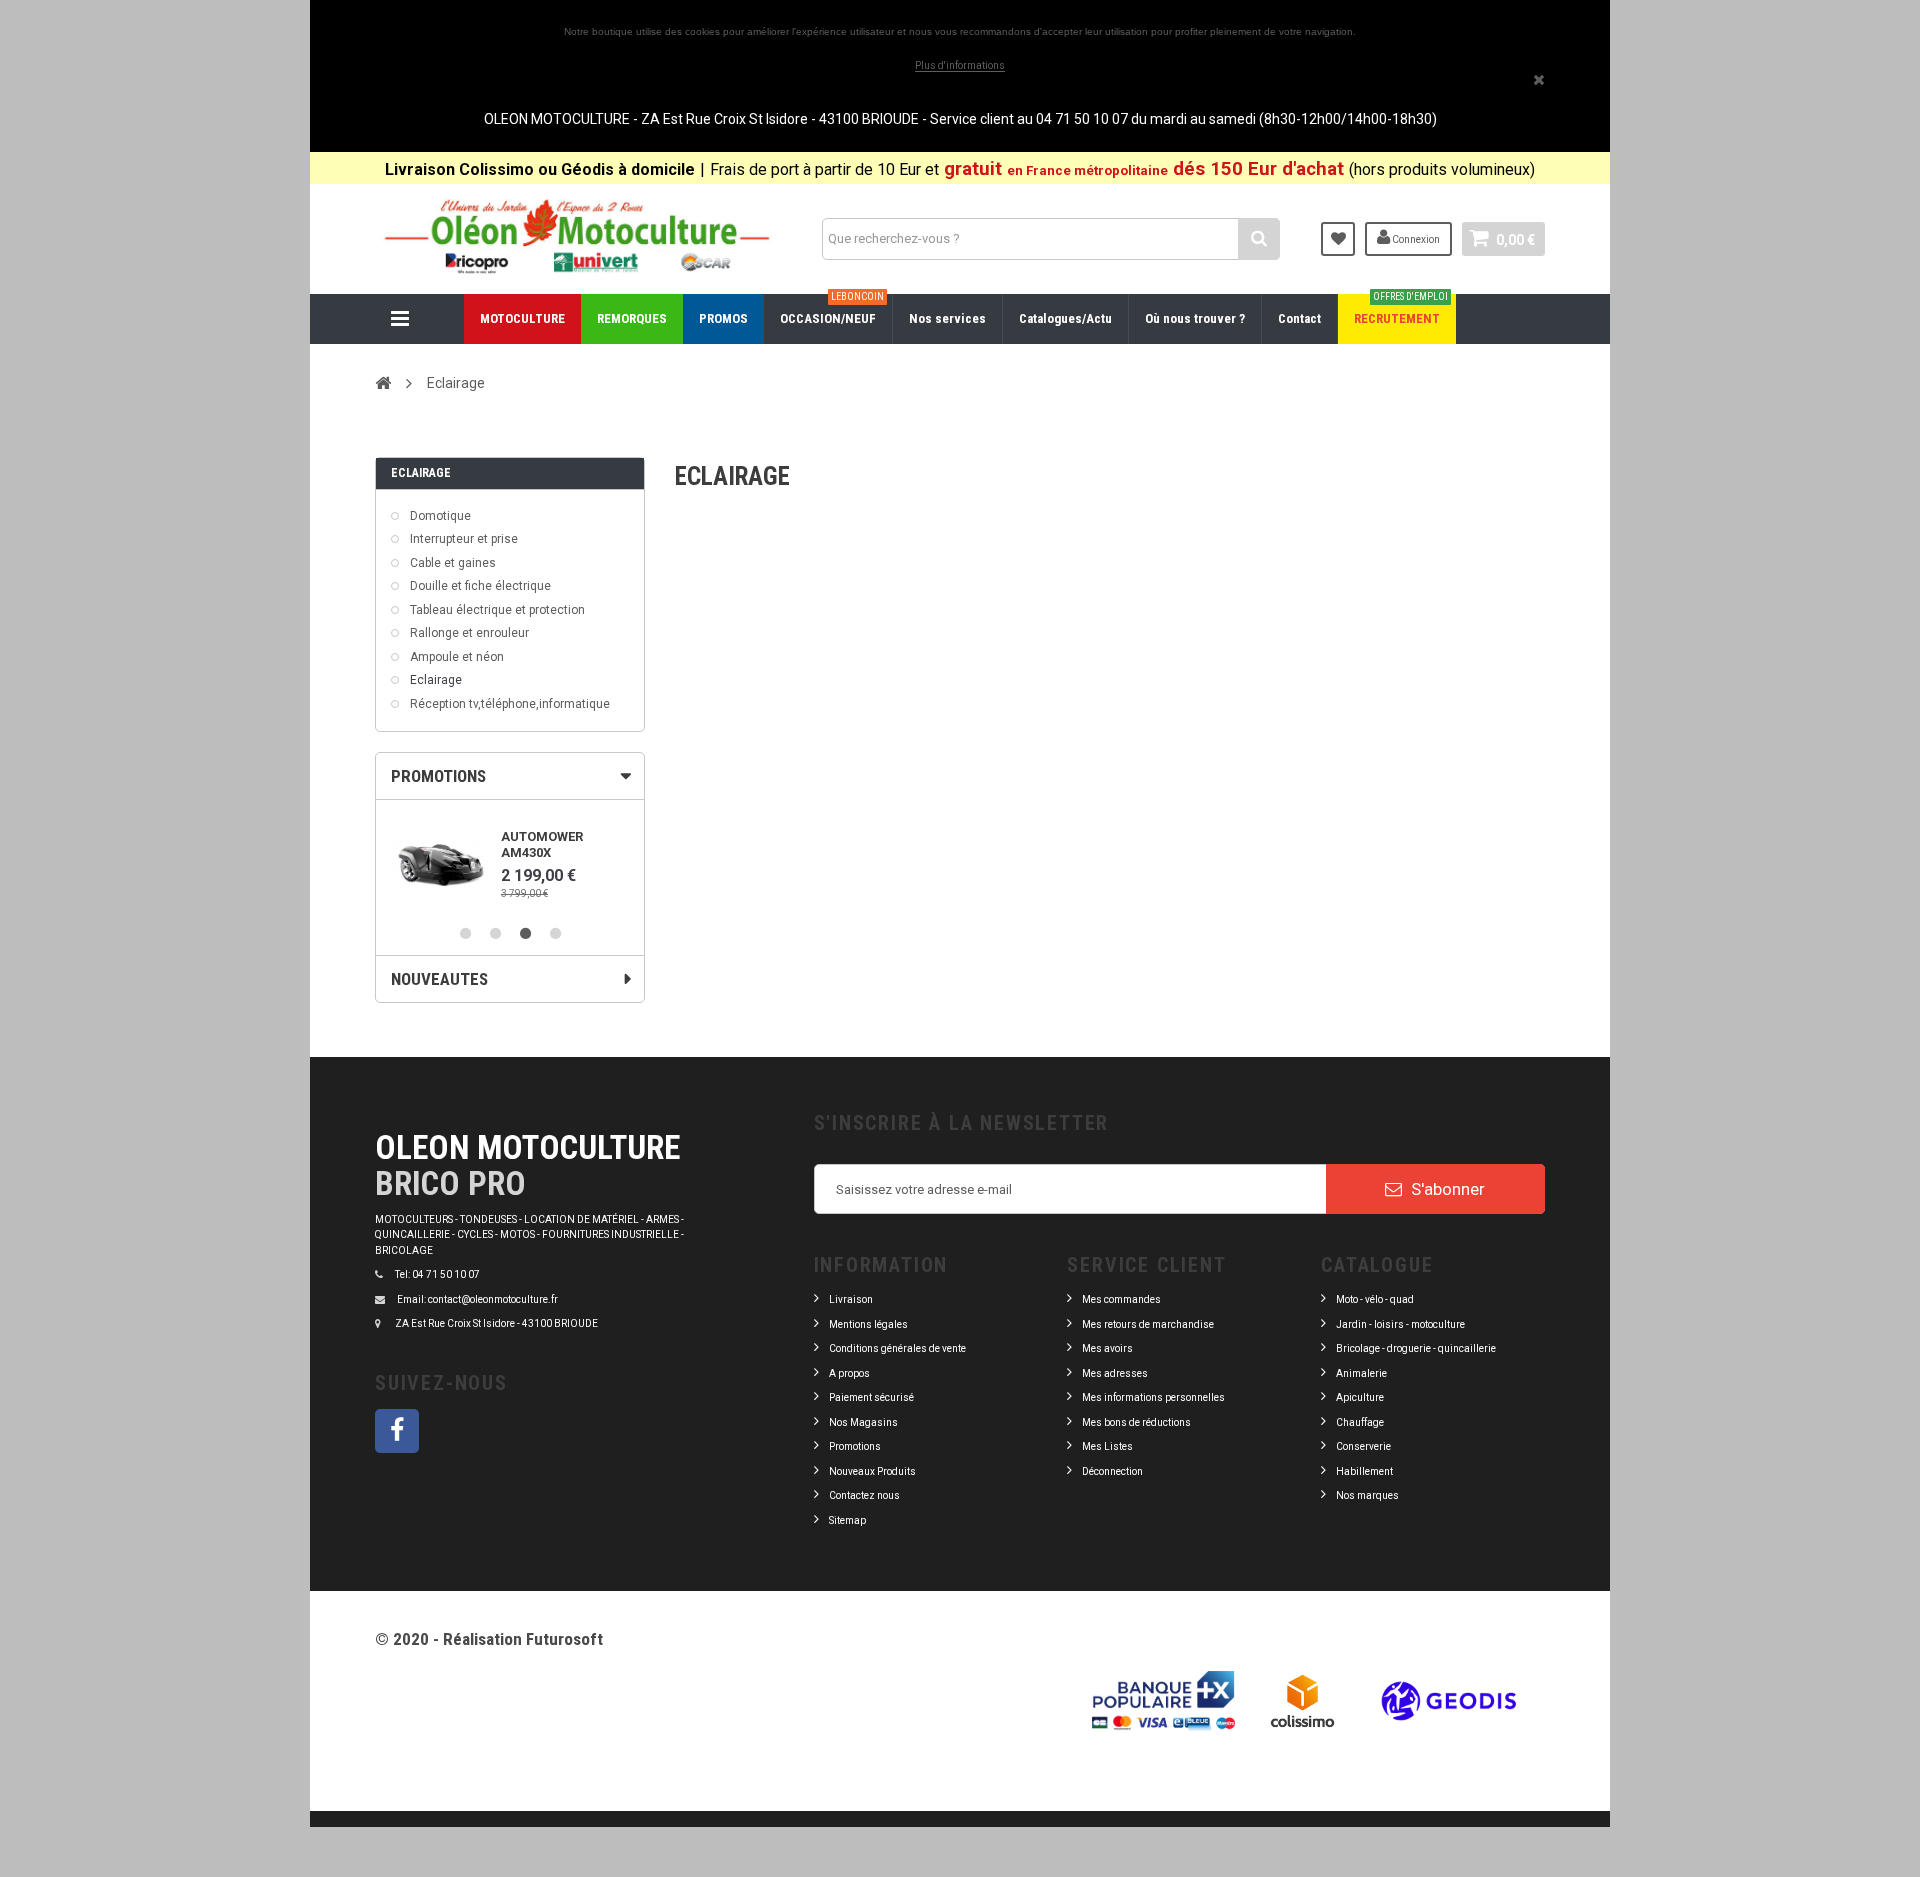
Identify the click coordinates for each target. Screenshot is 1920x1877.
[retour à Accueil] (383, 382)
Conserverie (1363, 1446)
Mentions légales (868, 1324)
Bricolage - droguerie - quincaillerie (1416, 1348)
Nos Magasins (863, 1422)
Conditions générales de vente (897, 1348)
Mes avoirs (1107, 1348)
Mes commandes (1121, 1299)
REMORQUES (632, 318)
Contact (1299, 318)
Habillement (1364, 1471)
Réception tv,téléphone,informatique (508, 704)
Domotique (439, 516)
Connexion (1415, 239)
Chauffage (1360, 1422)
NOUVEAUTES (439, 979)
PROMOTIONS (438, 776)
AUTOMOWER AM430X (542, 844)
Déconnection (1112, 1471)
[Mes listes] (1338, 239)
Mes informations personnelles (1153, 1397)
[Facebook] (397, 1431)
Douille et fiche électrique (479, 586)
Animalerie (1361, 1373)
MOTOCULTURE (522, 318)
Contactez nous (864, 1495)
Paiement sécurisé (871, 1397)
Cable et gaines (451, 563)
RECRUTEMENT (1401, 310)
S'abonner (1446, 1189)
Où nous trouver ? (1195, 318)
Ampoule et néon (455, 657)
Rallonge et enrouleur (468, 633)
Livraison (851, 1299)
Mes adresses (1115, 1373)
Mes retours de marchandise (1148, 1324)
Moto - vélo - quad (1376, 1299)
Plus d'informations (960, 65)
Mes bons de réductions (1136, 1422)
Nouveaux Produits (872, 1471)
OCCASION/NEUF (832, 310)
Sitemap (847, 1520)
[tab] (510, 776)
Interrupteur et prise (462, 539)
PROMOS (723, 318)
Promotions (855, 1446)
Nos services (947, 318)
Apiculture (1360, 1397)
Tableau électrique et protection (496, 610)
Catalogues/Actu (1065, 318)
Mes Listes (1107, 1446)
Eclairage (434, 680)
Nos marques (1367, 1495)
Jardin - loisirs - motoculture (1400, 1324)
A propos (849, 1373)
